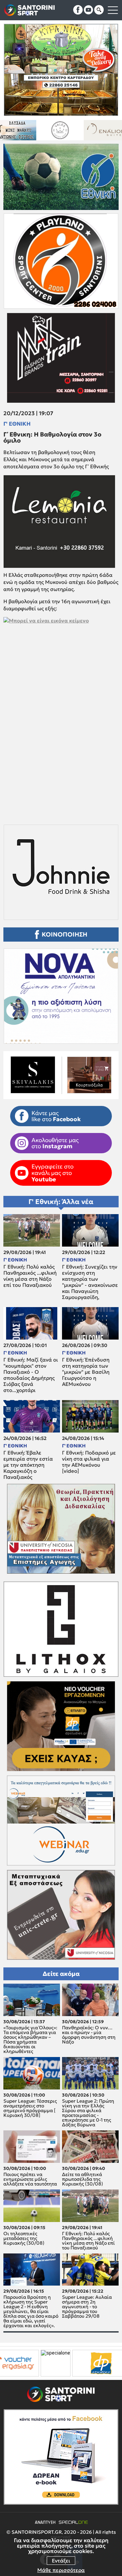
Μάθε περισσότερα (61, 2570)
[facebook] (78, 10)
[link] (61, 709)
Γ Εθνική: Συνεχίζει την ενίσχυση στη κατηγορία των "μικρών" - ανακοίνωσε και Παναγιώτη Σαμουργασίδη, (90, 1282)
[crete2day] (89, 2363)
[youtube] (88, 10)
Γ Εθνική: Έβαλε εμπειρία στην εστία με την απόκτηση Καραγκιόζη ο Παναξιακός (28, 1465)
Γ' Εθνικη (17, 424)
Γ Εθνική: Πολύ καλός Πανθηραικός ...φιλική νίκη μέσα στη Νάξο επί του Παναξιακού (30, 1276)
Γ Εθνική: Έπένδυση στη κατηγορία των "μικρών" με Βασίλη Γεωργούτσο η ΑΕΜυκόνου (86, 1372)
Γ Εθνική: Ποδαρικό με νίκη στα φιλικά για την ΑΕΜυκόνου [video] (89, 1462)
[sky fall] (71, 130)
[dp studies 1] (29, 2363)
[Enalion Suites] (25, 130)
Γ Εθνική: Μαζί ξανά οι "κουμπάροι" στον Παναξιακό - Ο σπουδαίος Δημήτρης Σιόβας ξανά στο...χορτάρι (31, 1375)
